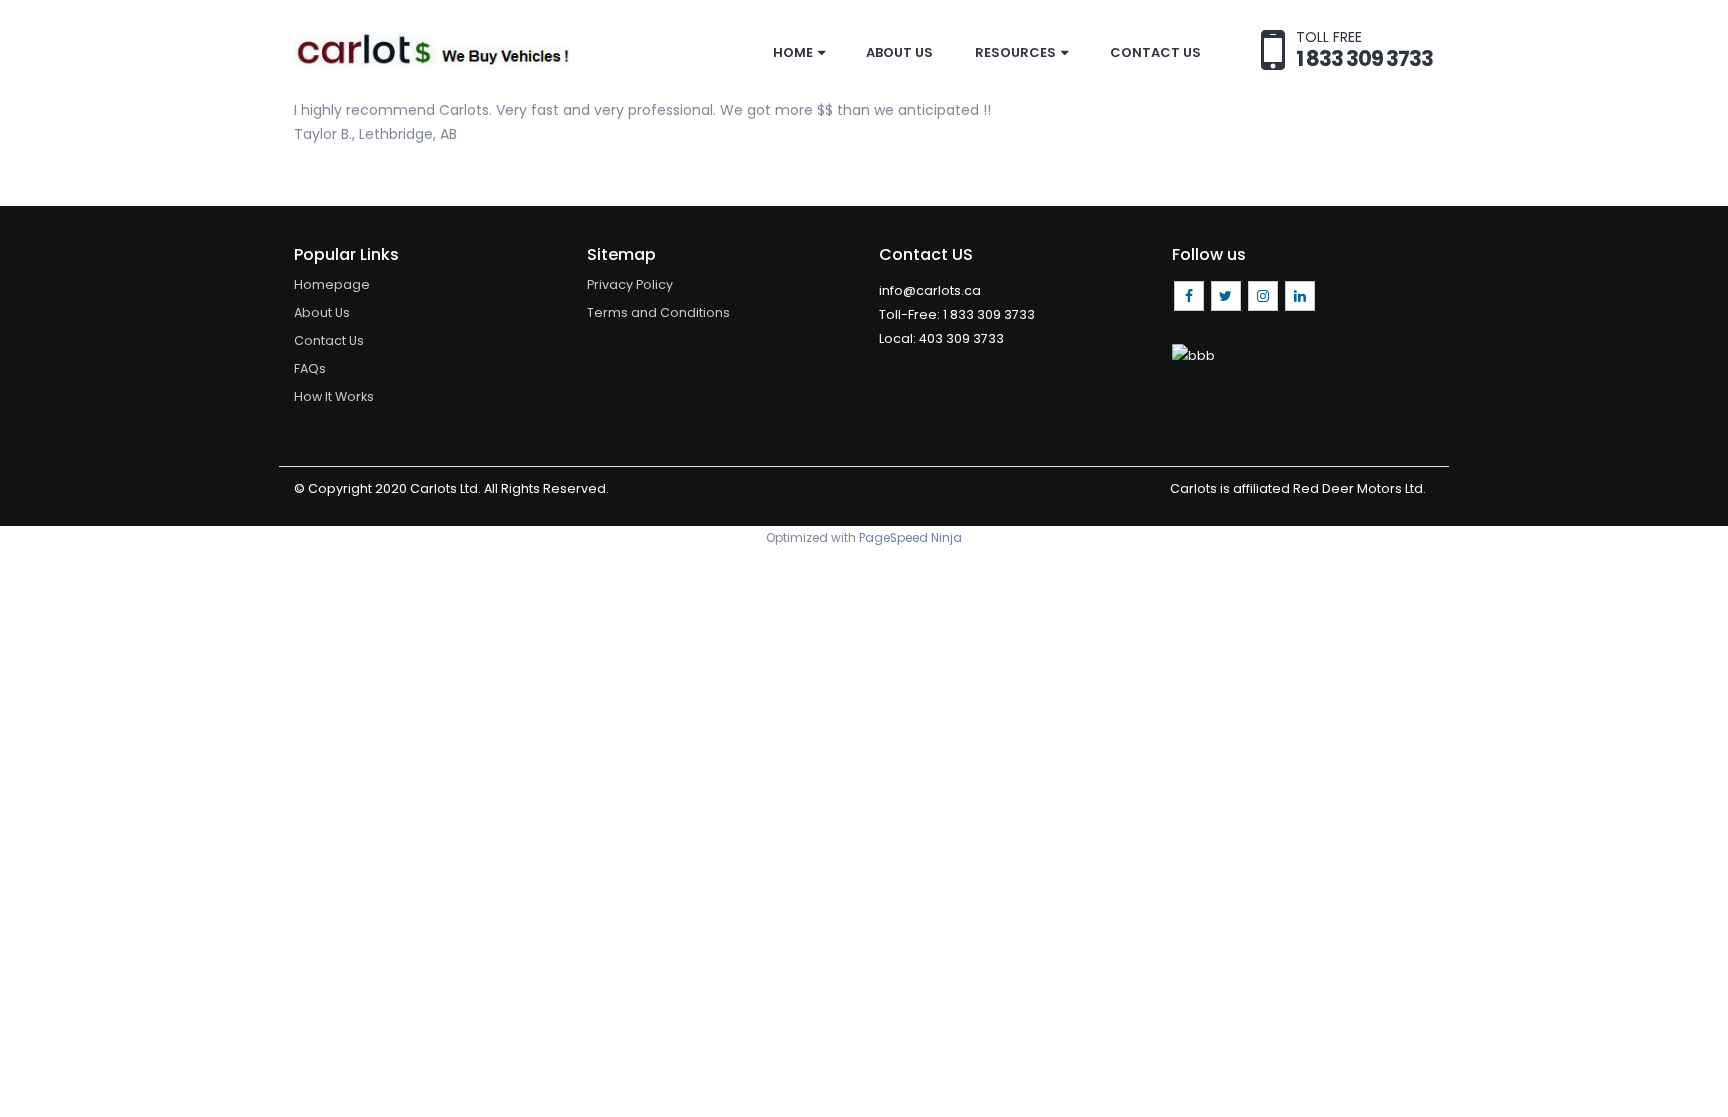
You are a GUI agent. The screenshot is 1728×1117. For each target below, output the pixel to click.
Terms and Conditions (658, 312)
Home (793, 52)
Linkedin (1300, 296)
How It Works (334, 396)
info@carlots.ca (930, 290)
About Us (899, 52)
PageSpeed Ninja (910, 538)
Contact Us (1155, 52)
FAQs (310, 368)
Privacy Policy (630, 284)
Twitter (1226, 296)
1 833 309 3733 (989, 314)
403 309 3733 (961, 338)
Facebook (1189, 296)
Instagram (1263, 296)
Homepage (332, 284)
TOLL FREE (1364, 48)
